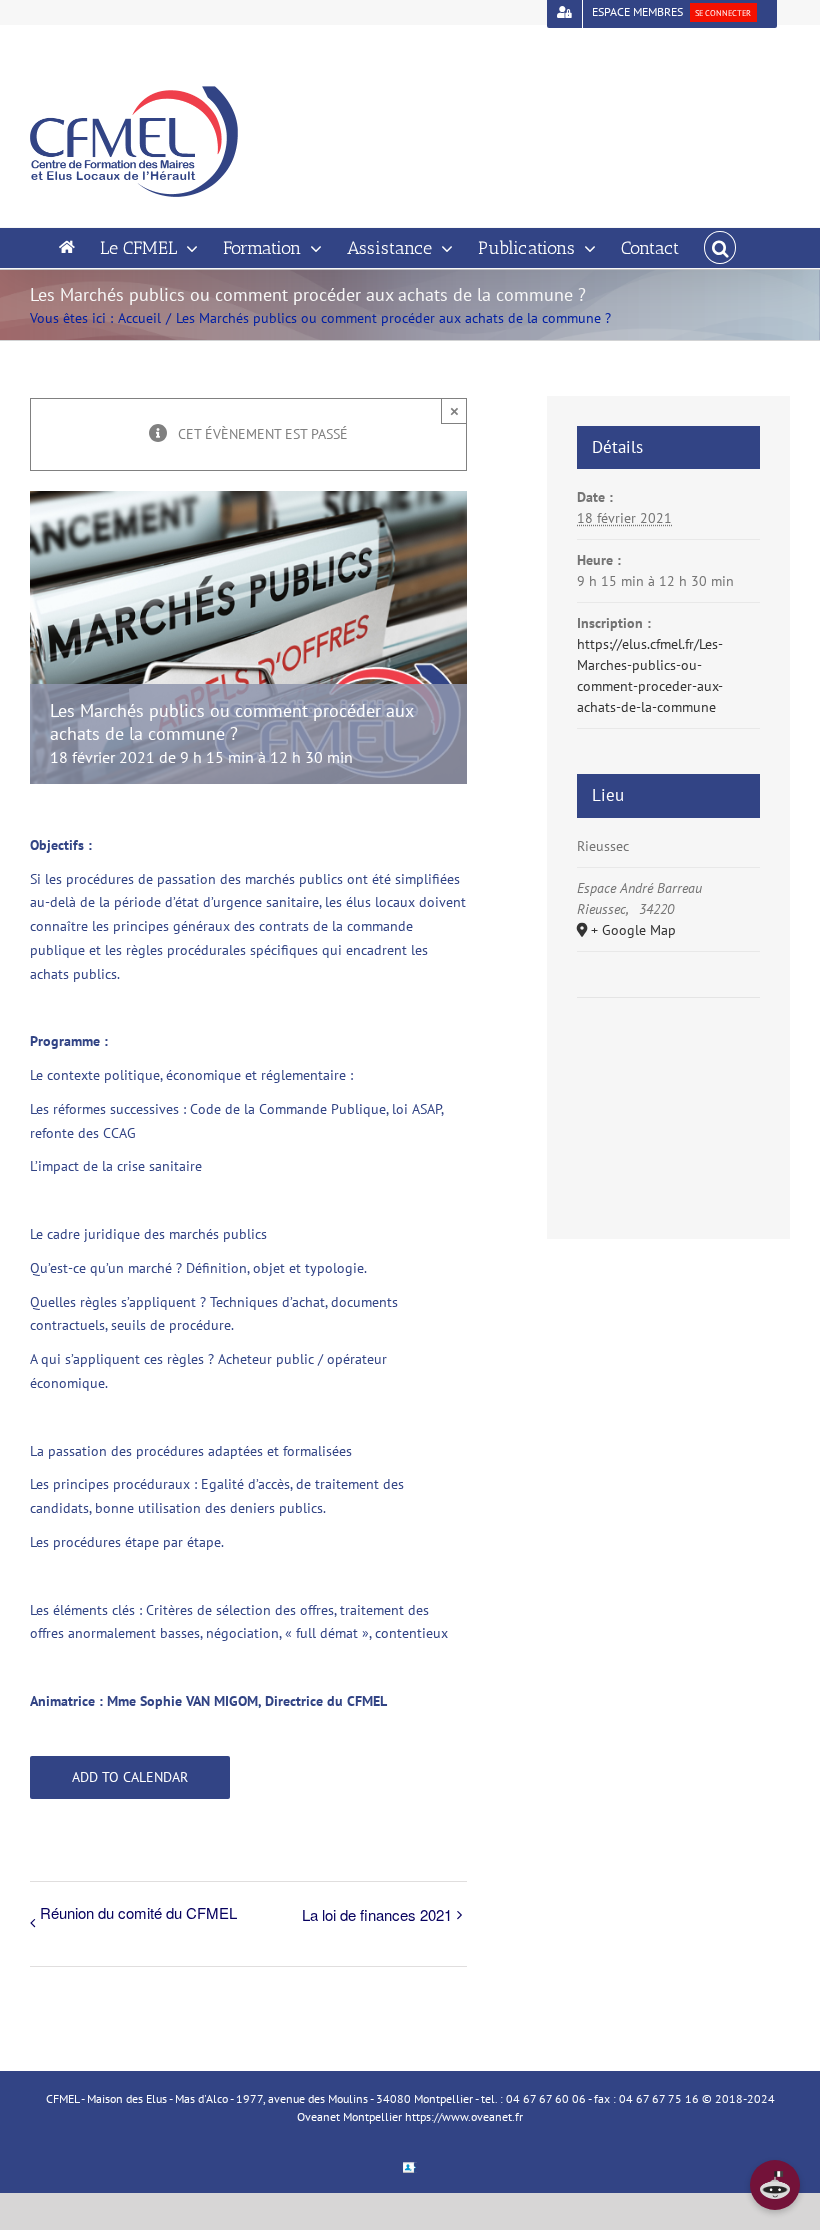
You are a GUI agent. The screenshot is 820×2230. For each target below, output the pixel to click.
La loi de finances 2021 (377, 1914)
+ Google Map (633, 930)
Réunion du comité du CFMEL (138, 1912)
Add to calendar (130, 1777)
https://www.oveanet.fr (464, 2116)
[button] (720, 248)
